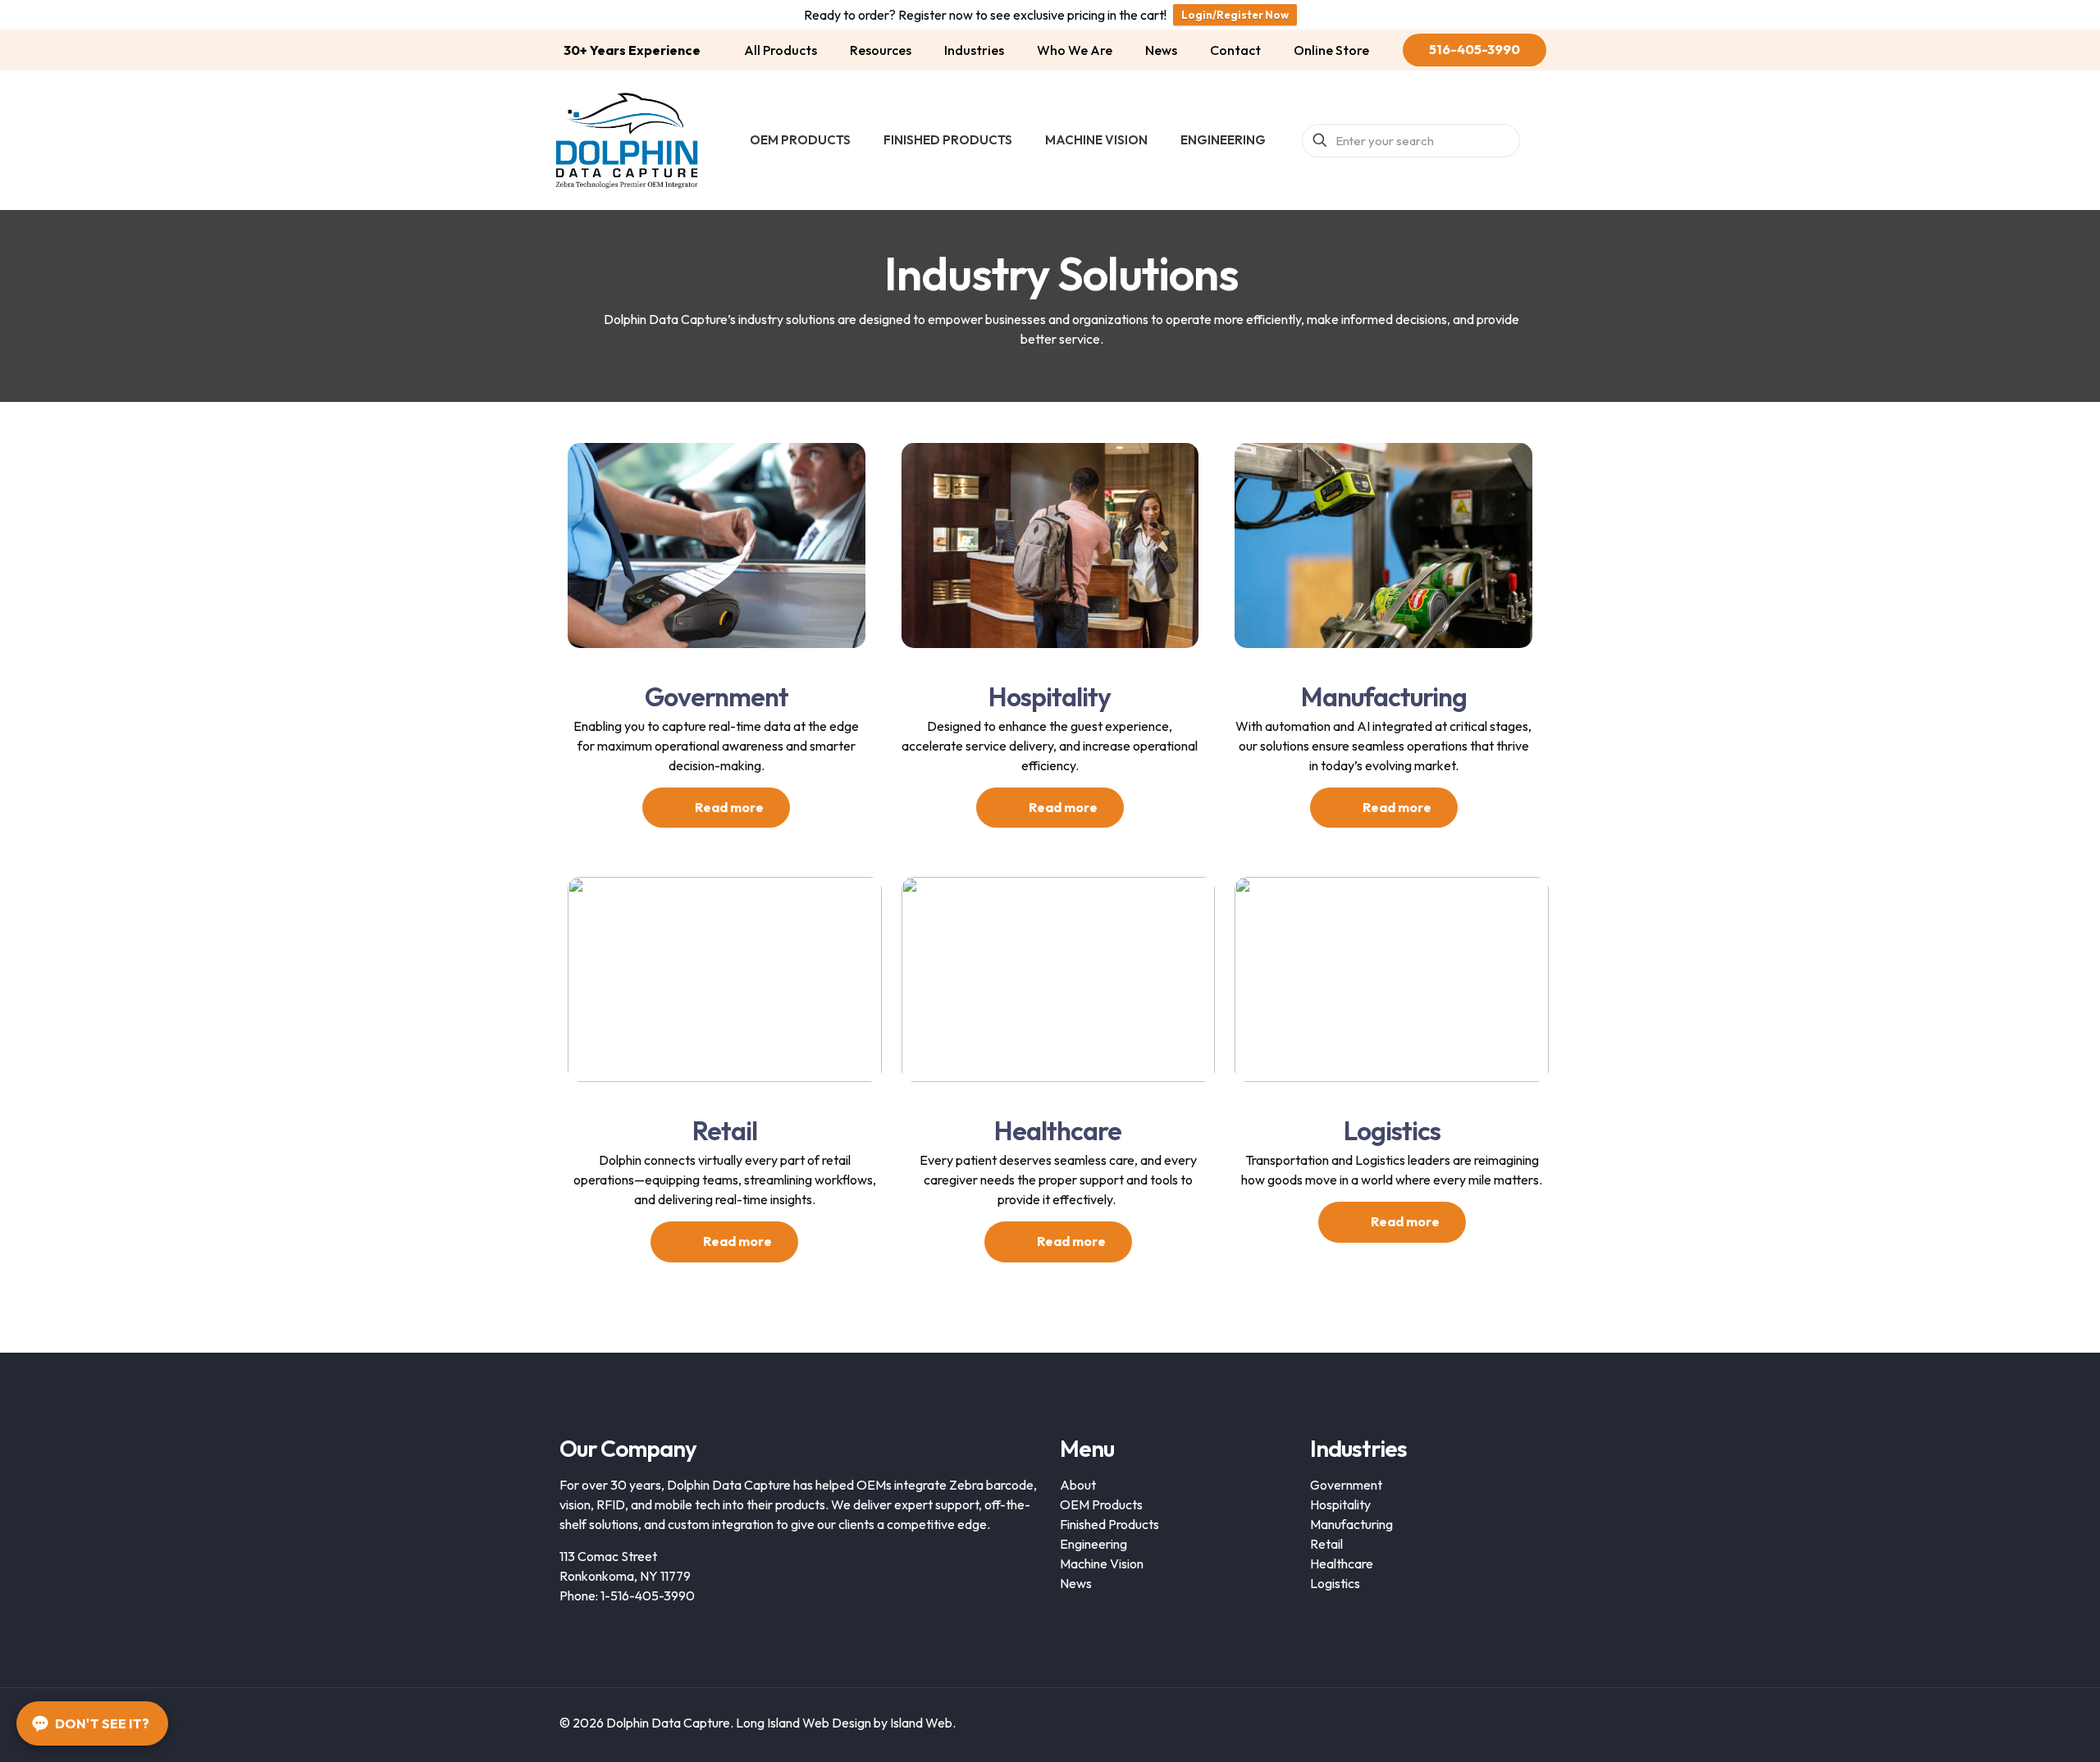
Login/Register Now (1235, 15)
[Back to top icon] (1523, 1723)
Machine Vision (1102, 1563)
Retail (1326, 1544)
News (1076, 1583)
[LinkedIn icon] (1484, 1723)
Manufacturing (1351, 1524)
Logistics (1335, 1583)
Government (1346, 1485)
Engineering (1093, 1544)
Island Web (921, 1723)
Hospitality (1340, 1504)
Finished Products (1109, 1524)
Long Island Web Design (803, 1723)
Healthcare (1342, 1563)
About (1078, 1485)
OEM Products (1101, 1504)
